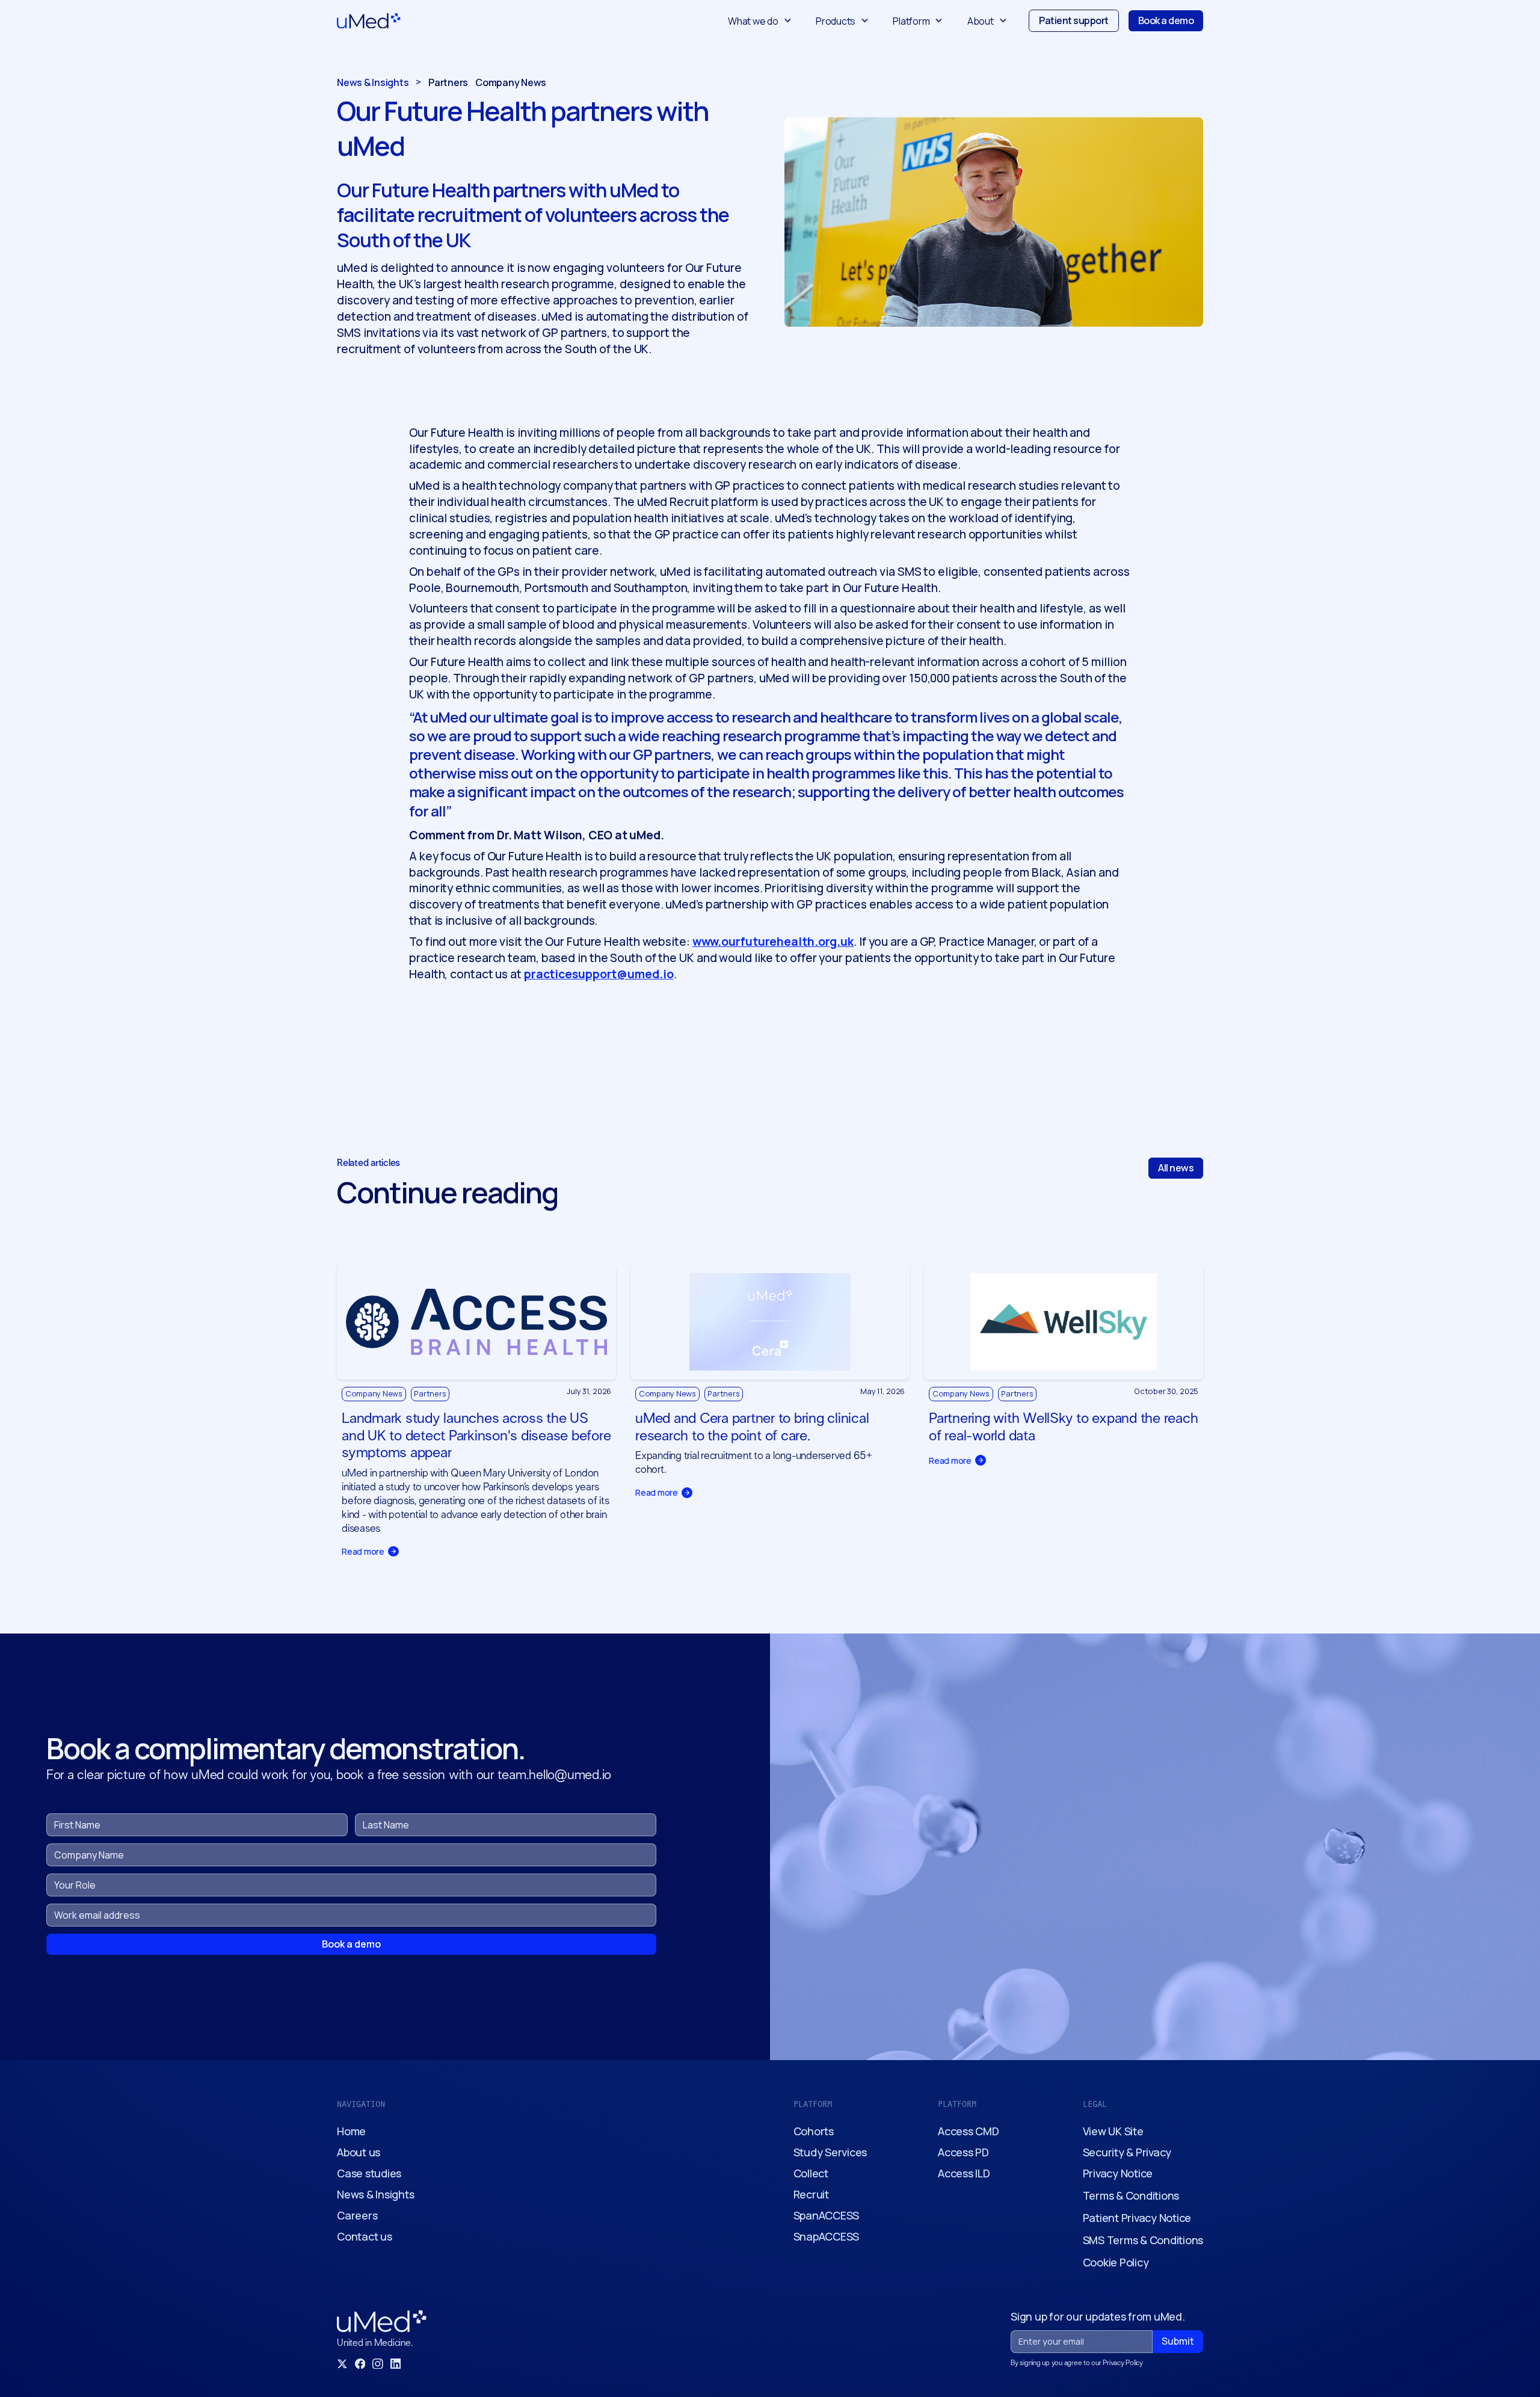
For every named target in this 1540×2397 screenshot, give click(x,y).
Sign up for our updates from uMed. (1098, 2317)
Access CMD (969, 2131)
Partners (448, 83)
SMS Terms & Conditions (1143, 2240)
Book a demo (1166, 20)
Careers (357, 2215)
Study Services (830, 2152)
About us (359, 2152)
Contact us (365, 2236)
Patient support (1074, 20)
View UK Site (1113, 2131)
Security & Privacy (1127, 2152)
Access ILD (964, 2173)
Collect (811, 2173)
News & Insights (375, 2194)
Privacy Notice (1118, 2173)
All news (1176, 1168)
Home (351, 2131)
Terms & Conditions (1131, 2195)
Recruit (811, 2194)
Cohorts (814, 2131)
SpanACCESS (827, 2215)
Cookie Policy (1116, 2262)
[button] (760, 21)
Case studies (369, 2173)
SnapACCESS (827, 2236)
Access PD (963, 2152)
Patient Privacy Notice (1137, 2218)
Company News (511, 83)
